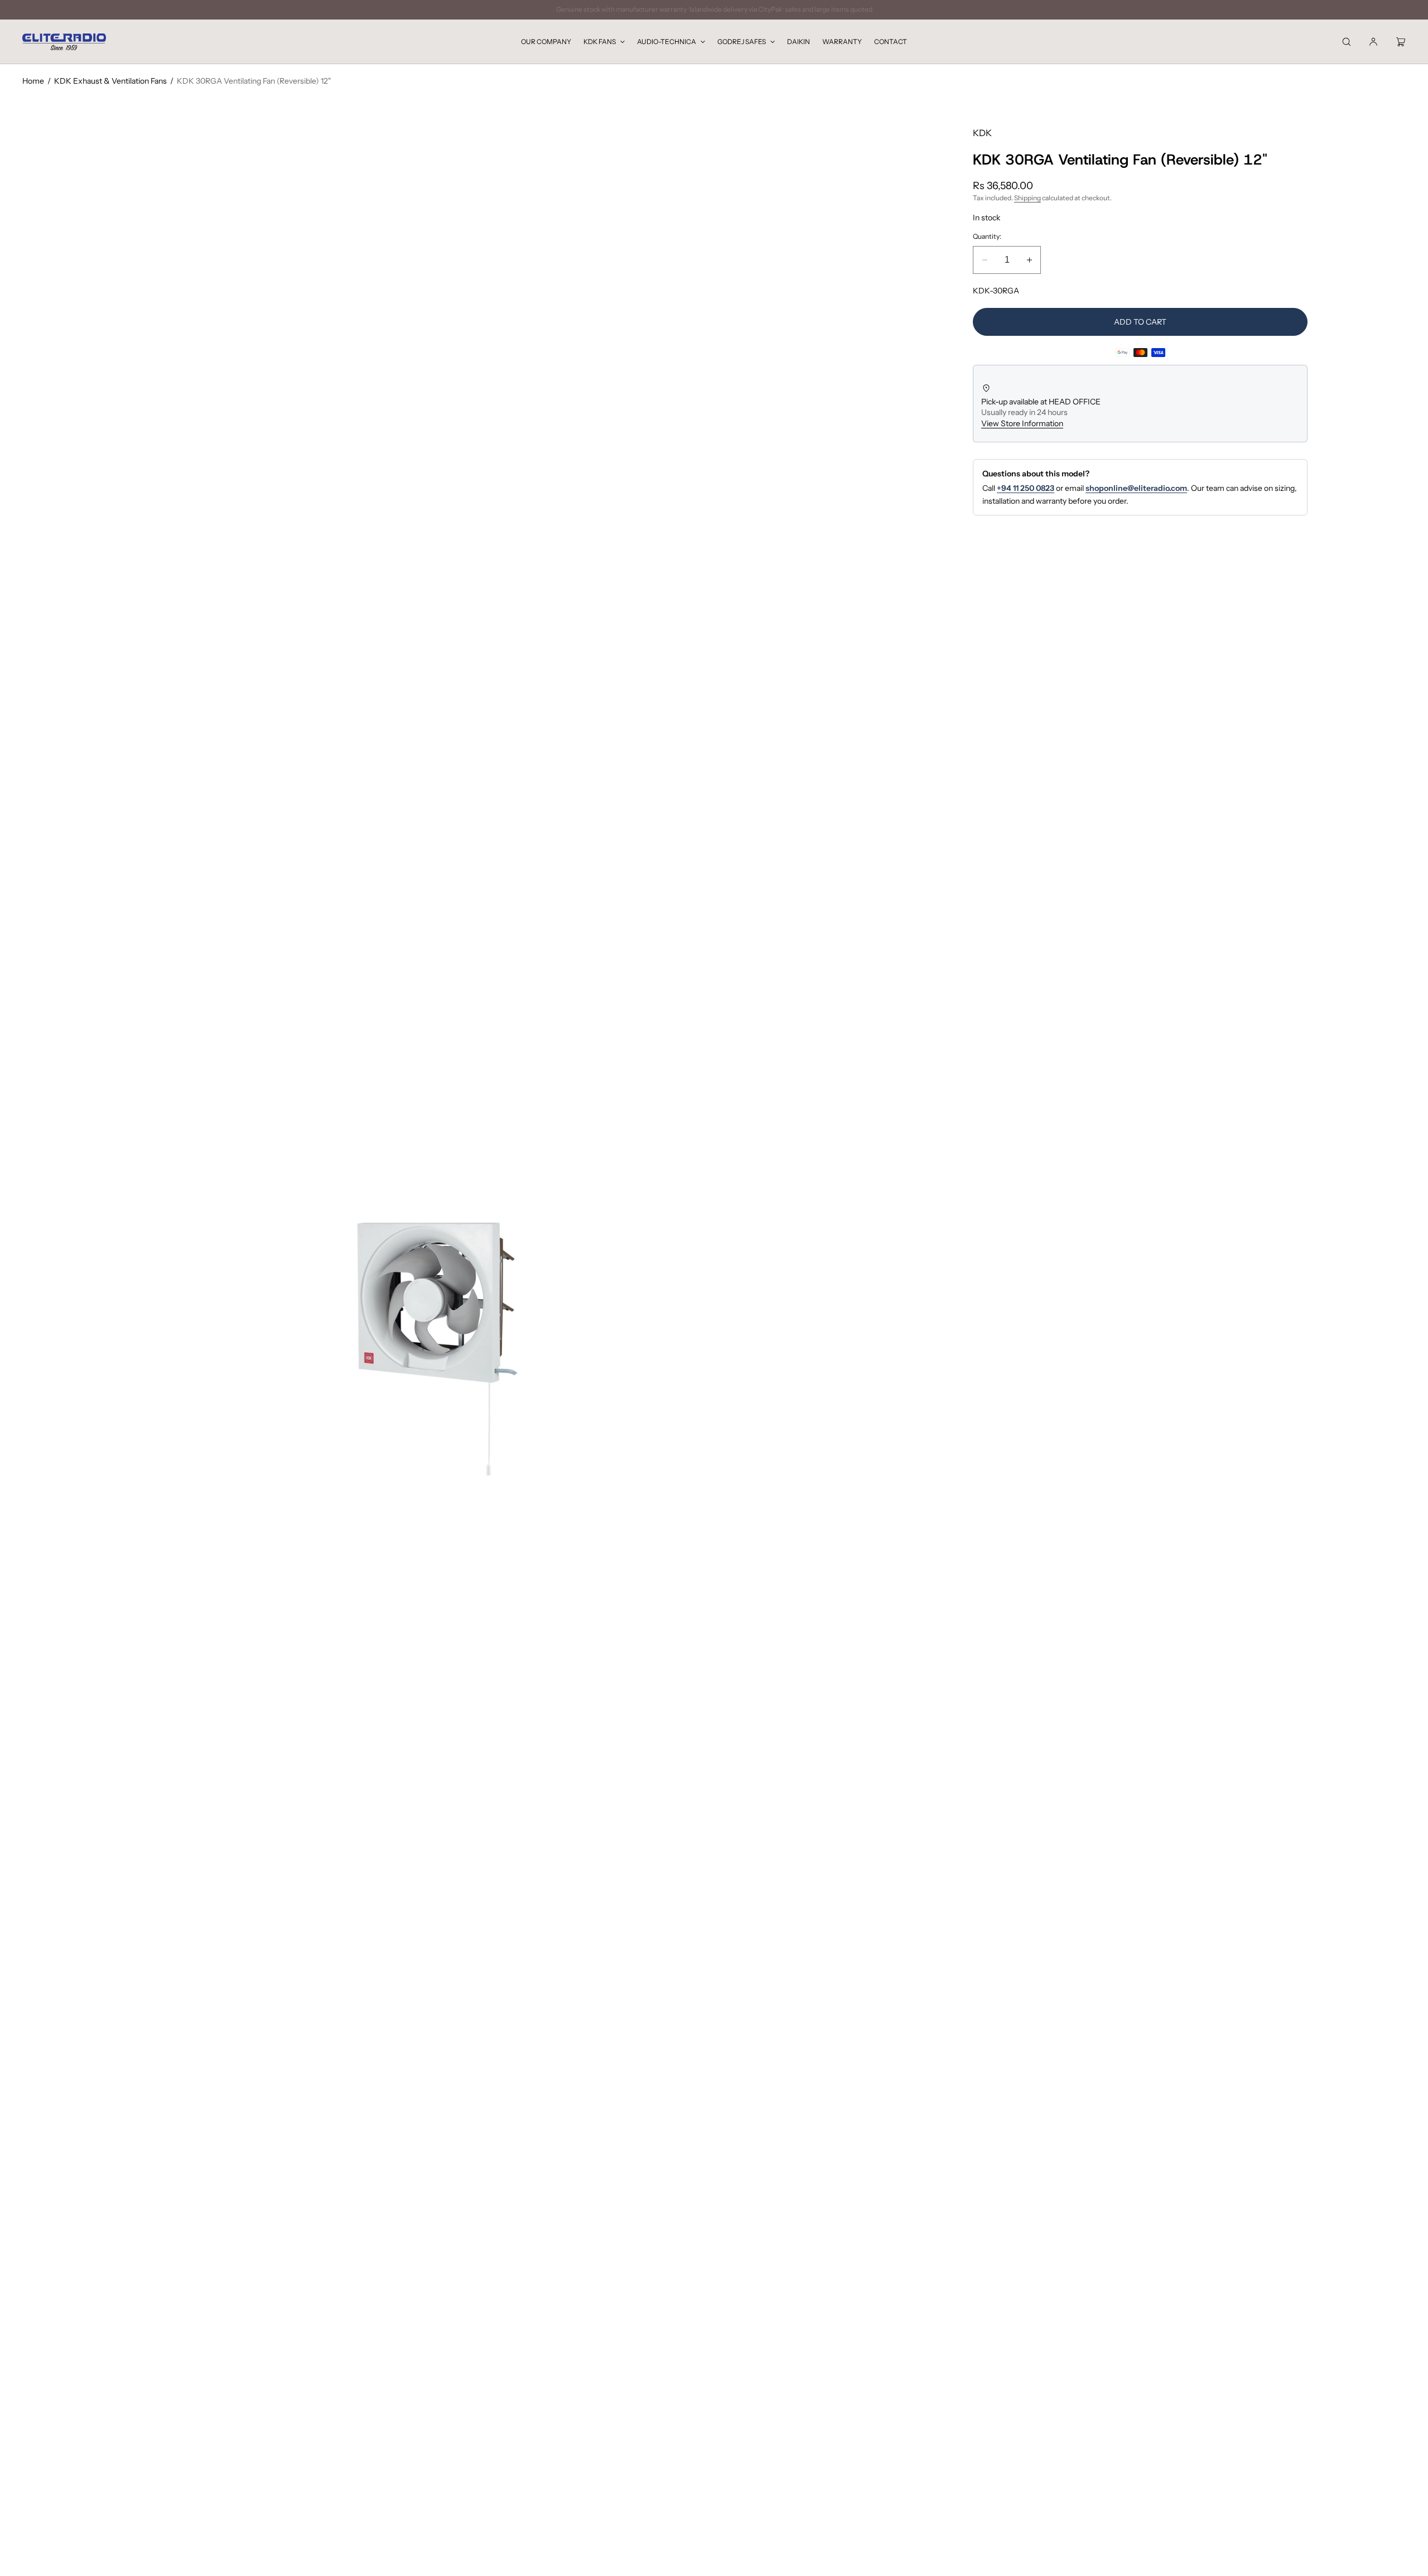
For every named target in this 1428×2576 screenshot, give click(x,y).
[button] (1347, 42)
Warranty (842, 42)
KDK (982, 133)
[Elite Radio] (64, 42)
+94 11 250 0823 (1026, 488)
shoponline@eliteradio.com (1136, 488)
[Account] (1373, 42)
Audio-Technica (667, 42)
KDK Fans (600, 42)
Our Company (546, 42)
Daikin (799, 42)
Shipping (1027, 198)
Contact (891, 42)
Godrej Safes (742, 42)
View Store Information (1022, 423)
